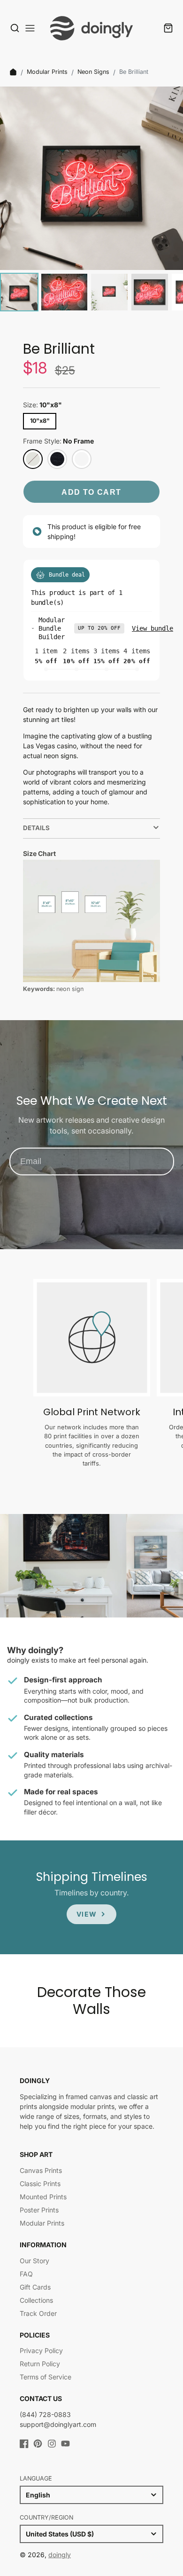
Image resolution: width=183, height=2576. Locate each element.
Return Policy (40, 2364)
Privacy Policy (41, 2350)
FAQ (26, 2274)
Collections (36, 2300)
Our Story (34, 2261)
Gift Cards (35, 2287)
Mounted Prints (43, 2197)
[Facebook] (24, 2444)
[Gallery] (91, 200)
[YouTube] (65, 2444)
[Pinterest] (38, 2444)
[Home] (13, 72)
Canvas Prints (41, 2170)
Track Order (38, 2313)
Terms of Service (46, 2377)
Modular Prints (47, 72)
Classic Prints (40, 2184)
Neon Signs (93, 72)
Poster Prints (39, 2210)
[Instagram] (52, 2444)
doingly (60, 2555)
